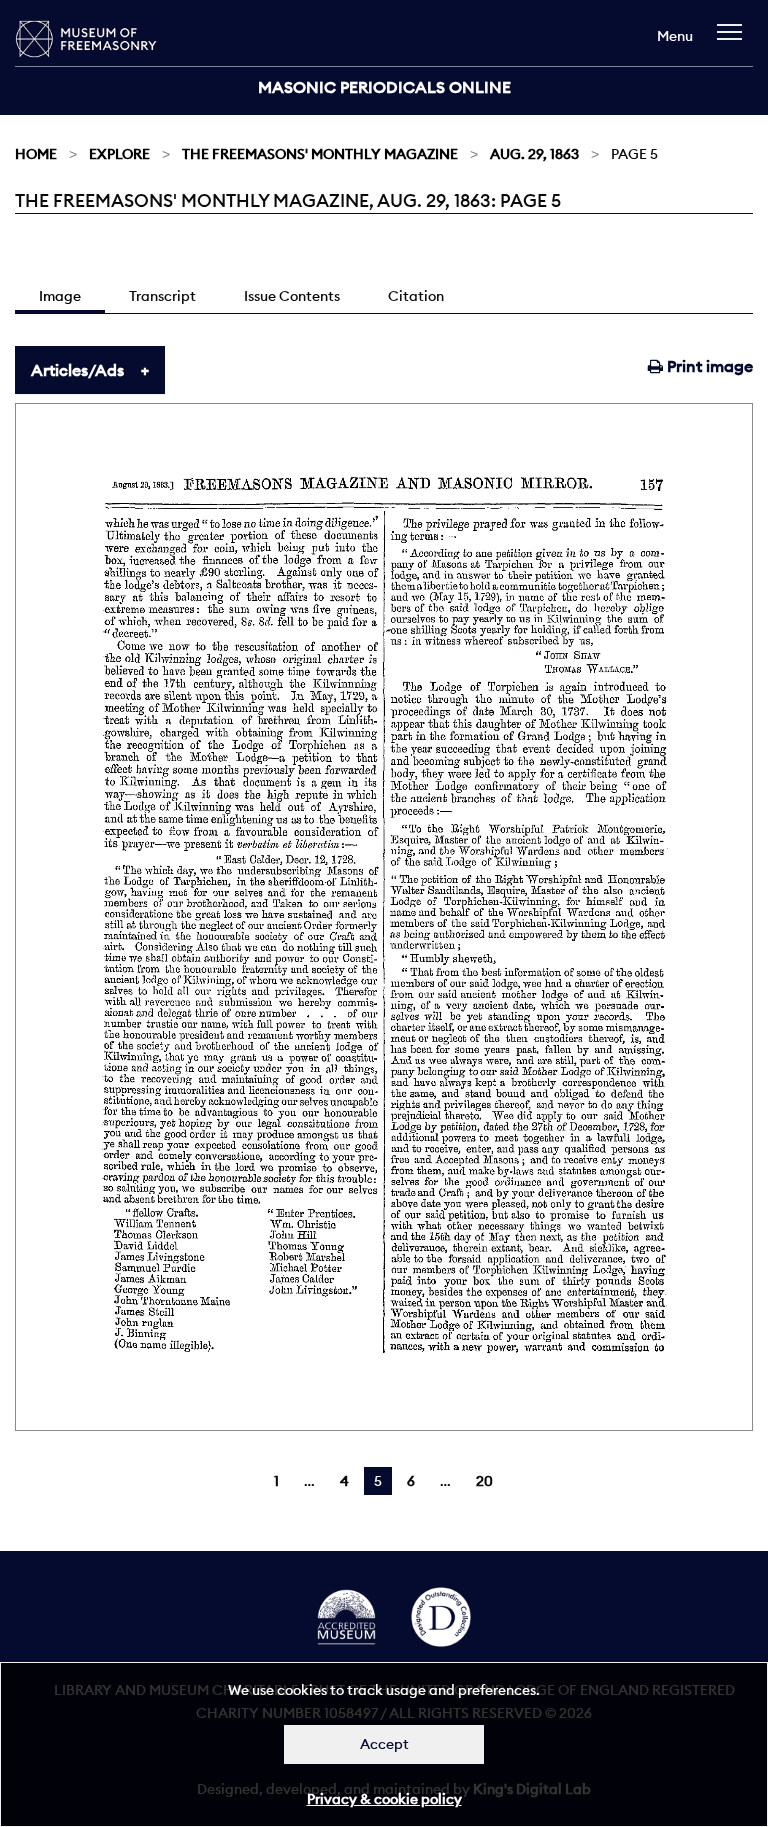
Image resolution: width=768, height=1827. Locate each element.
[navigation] (734, 41)
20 (484, 1481)
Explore (119, 154)
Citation (416, 296)
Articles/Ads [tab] (77, 370)
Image (60, 296)
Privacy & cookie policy (384, 1799)
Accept (384, 1744)
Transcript (162, 296)
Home (36, 154)
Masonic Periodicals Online (384, 87)
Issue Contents (292, 296)
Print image (708, 366)
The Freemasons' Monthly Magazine (320, 154)
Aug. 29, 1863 (534, 154)
